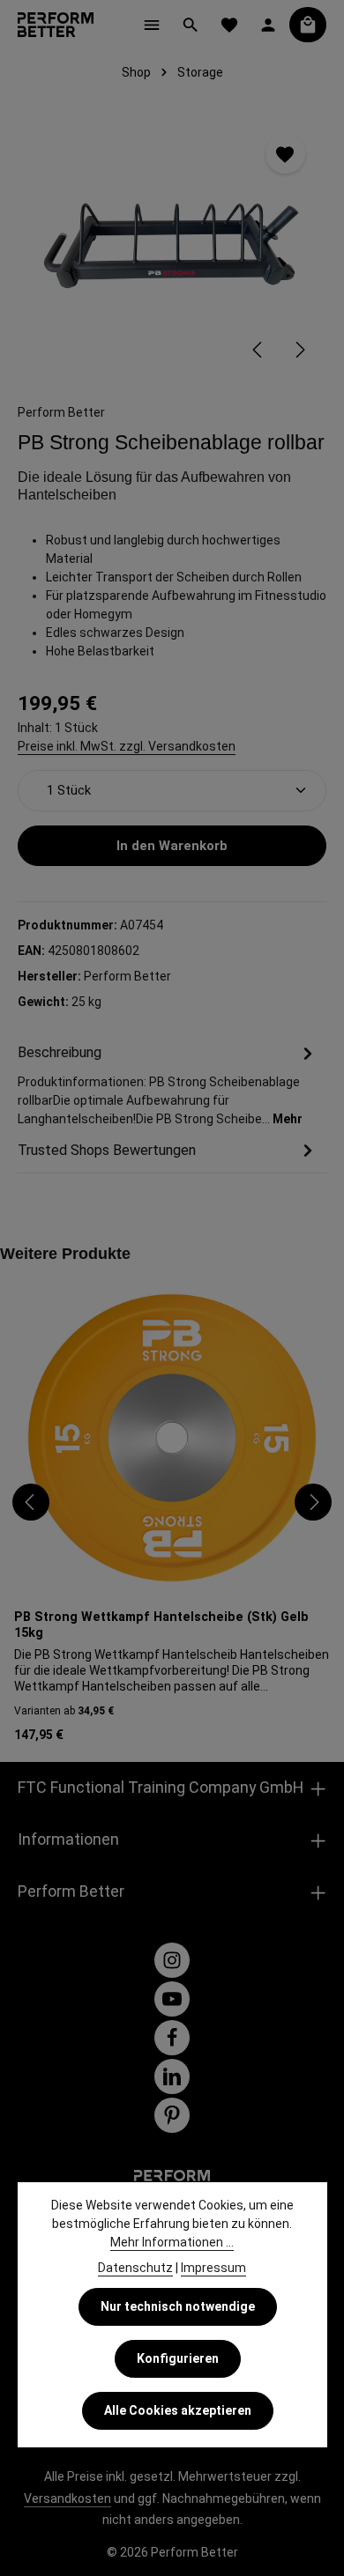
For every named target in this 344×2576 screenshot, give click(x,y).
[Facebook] (172, 2038)
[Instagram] (172, 1960)
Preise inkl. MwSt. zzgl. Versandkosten (127, 746)
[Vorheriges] (258, 350)
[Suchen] (191, 25)
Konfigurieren (178, 2358)
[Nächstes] (299, 350)
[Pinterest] (172, 2115)
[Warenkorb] (308, 25)
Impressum (213, 2268)
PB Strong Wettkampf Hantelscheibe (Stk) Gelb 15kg (161, 1625)
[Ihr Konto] (268, 25)
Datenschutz (135, 2268)
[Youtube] (172, 1999)
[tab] (168, 1085)
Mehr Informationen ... (172, 2242)
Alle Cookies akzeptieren (178, 2410)
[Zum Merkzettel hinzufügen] (285, 154)
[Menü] (152, 25)
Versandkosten (67, 2498)
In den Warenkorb (172, 846)
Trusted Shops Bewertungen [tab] (107, 1150)
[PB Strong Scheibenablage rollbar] (172, 245)
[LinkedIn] (172, 2076)
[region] (172, 245)
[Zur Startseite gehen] (56, 25)
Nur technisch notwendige (178, 2306)
